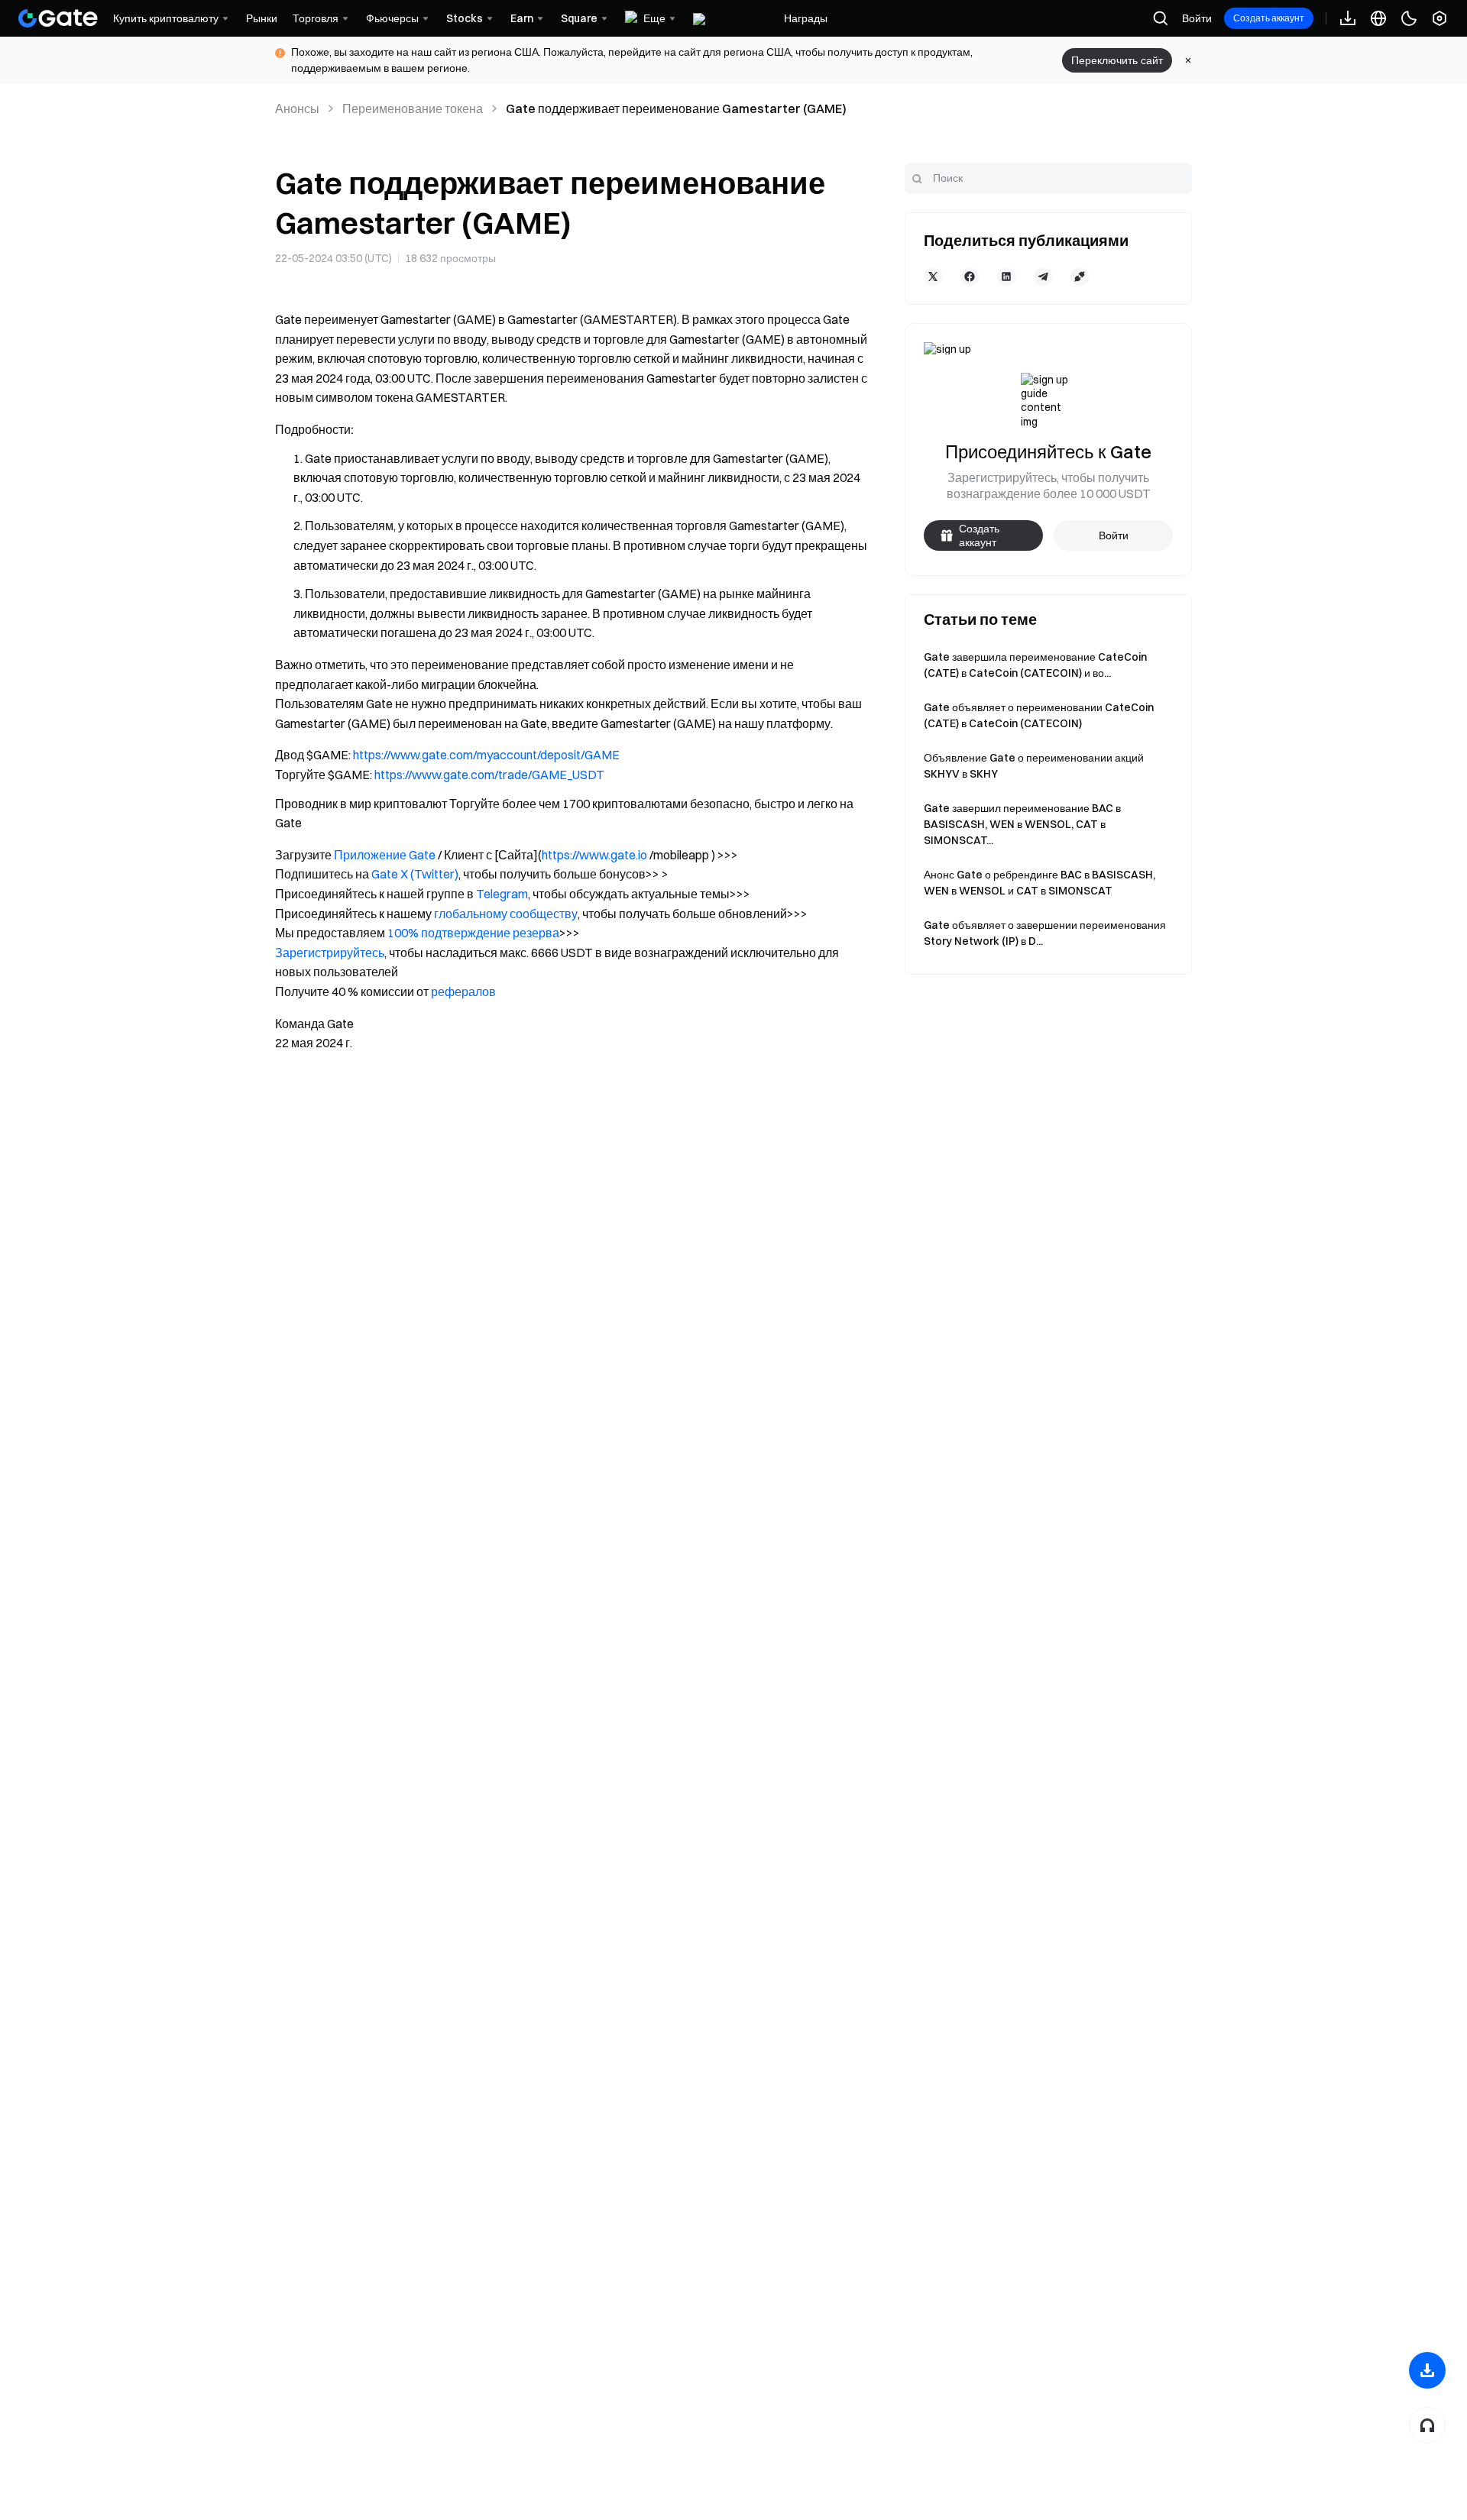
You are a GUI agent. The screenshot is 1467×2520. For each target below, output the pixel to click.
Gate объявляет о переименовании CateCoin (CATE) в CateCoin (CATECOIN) (1039, 715)
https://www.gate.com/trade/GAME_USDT (489, 775)
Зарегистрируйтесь (330, 953)
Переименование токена (413, 108)
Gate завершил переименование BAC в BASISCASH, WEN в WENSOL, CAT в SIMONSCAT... (1022, 824)
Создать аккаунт (1269, 18)
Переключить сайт (1117, 60)
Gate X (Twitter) (415, 874)
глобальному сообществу (506, 914)
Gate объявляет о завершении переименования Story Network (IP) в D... (1045, 933)
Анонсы (297, 108)
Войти (1197, 18)
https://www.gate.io (594, 855)
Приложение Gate (385, 855)
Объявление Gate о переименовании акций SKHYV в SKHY (1034, 766)
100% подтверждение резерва (473, 933)
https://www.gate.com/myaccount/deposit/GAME (486, 755)
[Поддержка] (1427, 2425)
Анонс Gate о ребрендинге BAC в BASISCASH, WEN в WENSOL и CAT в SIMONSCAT (1040, 883)
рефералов (463, 992)
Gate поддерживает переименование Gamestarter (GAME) (676, 108)
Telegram (502, 894)
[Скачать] (1427, 2370)
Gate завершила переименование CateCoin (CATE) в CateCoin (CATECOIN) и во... (1035, 665)
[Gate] (58, 18)
